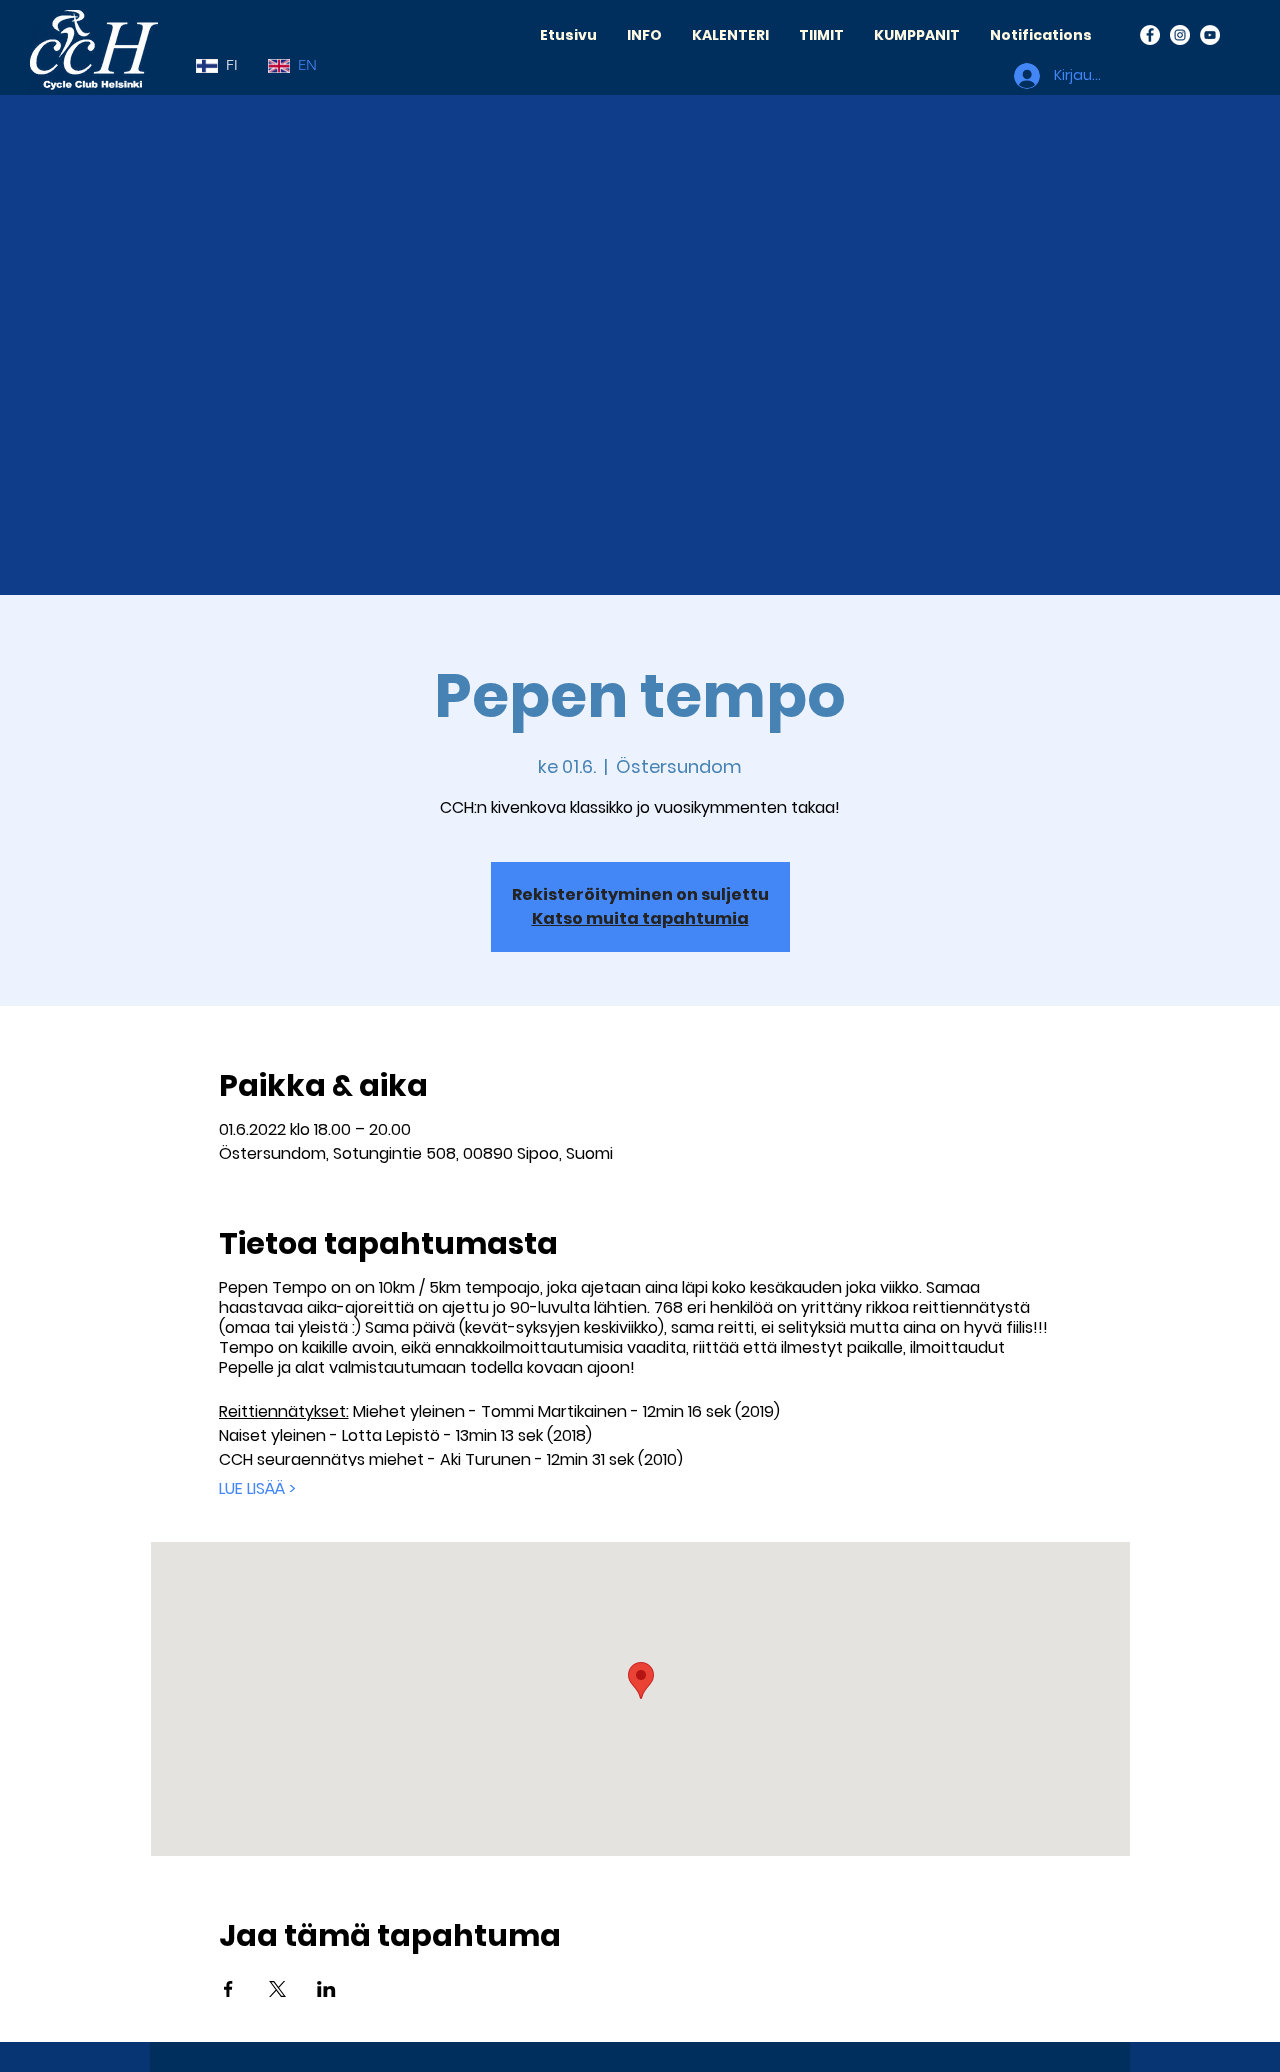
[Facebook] (1150, 35)
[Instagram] (1180, 35)
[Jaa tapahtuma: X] (277, 1989)
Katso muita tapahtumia (640, 918)
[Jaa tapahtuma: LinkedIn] (326, 1989)
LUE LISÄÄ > (257, 1489)
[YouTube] (1210, 35)
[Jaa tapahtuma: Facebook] (228, 1989)
